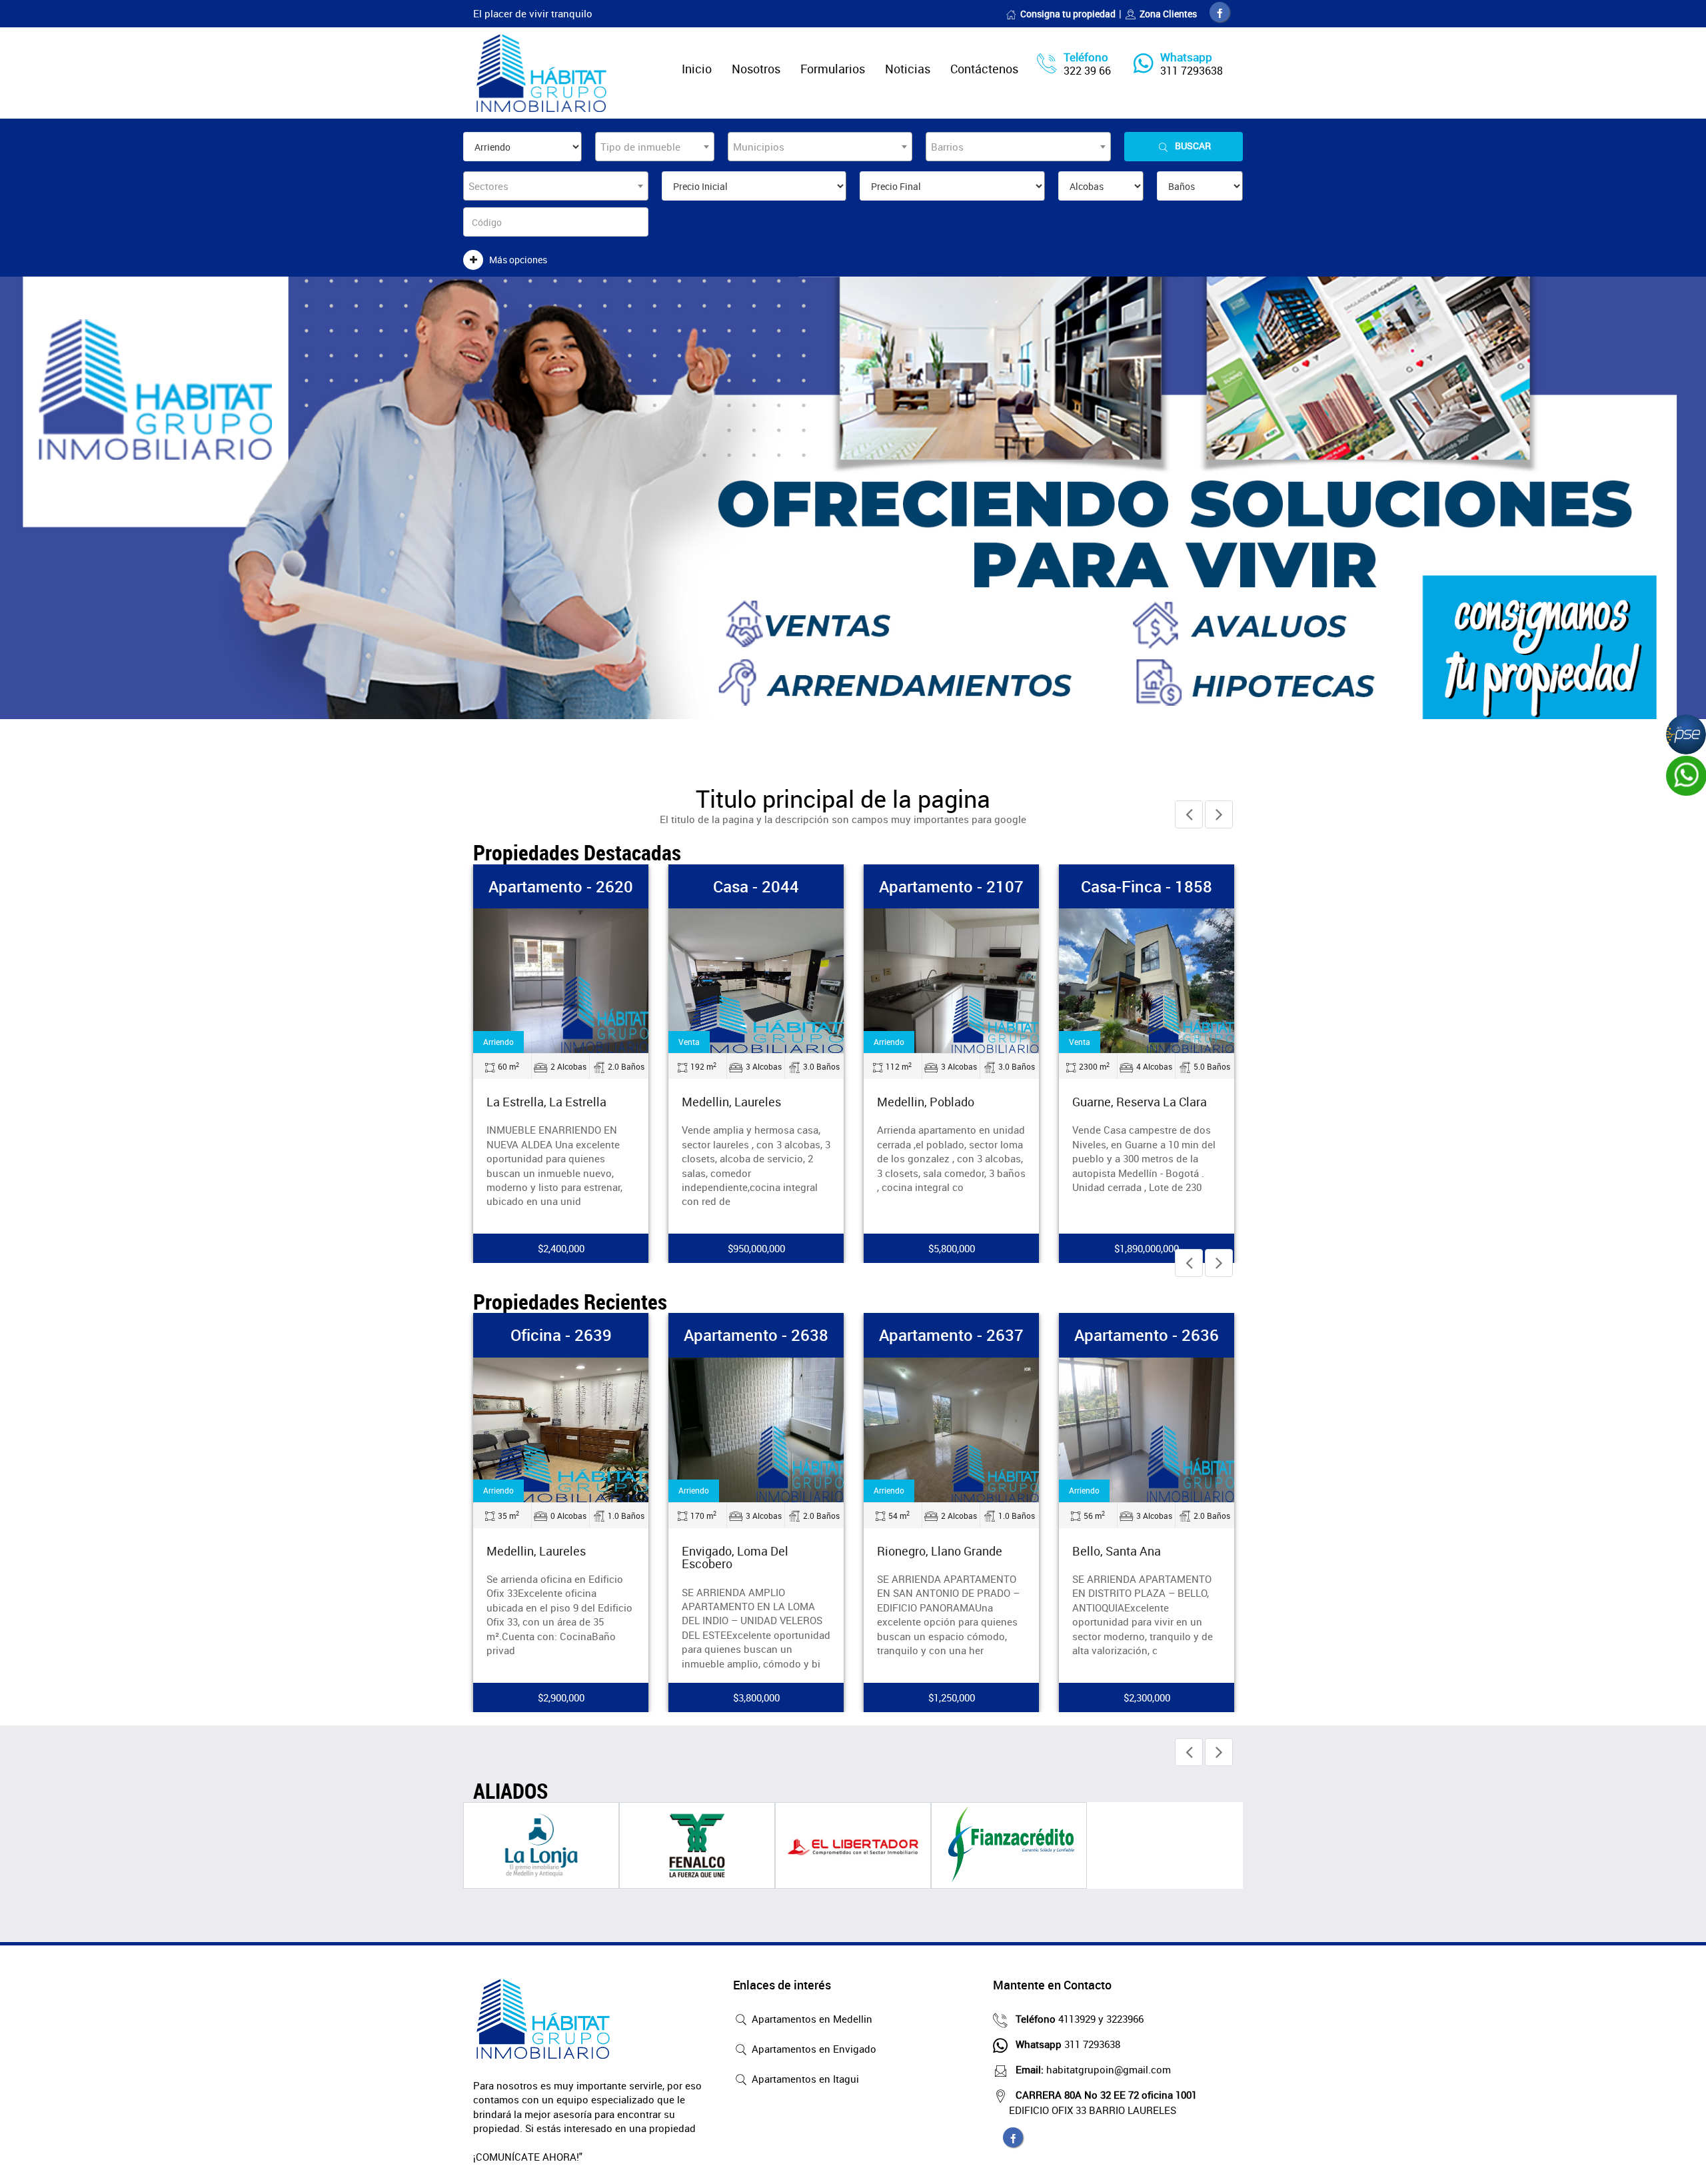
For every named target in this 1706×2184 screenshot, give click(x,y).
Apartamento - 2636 (1147, 1335)
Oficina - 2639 (561, 1335)
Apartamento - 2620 (561, 886)
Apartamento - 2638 (756, 1335)
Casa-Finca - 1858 (1147, 886)
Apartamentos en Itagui (804, 2079)
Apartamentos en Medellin (811, 2019)
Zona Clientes (1168, 14)
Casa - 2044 (756, 886)
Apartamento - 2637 (951, 1335)
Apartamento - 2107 (951, 886)
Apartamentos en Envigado (813, 2049)
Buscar (1193, 146)
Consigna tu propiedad (1068, 14)
